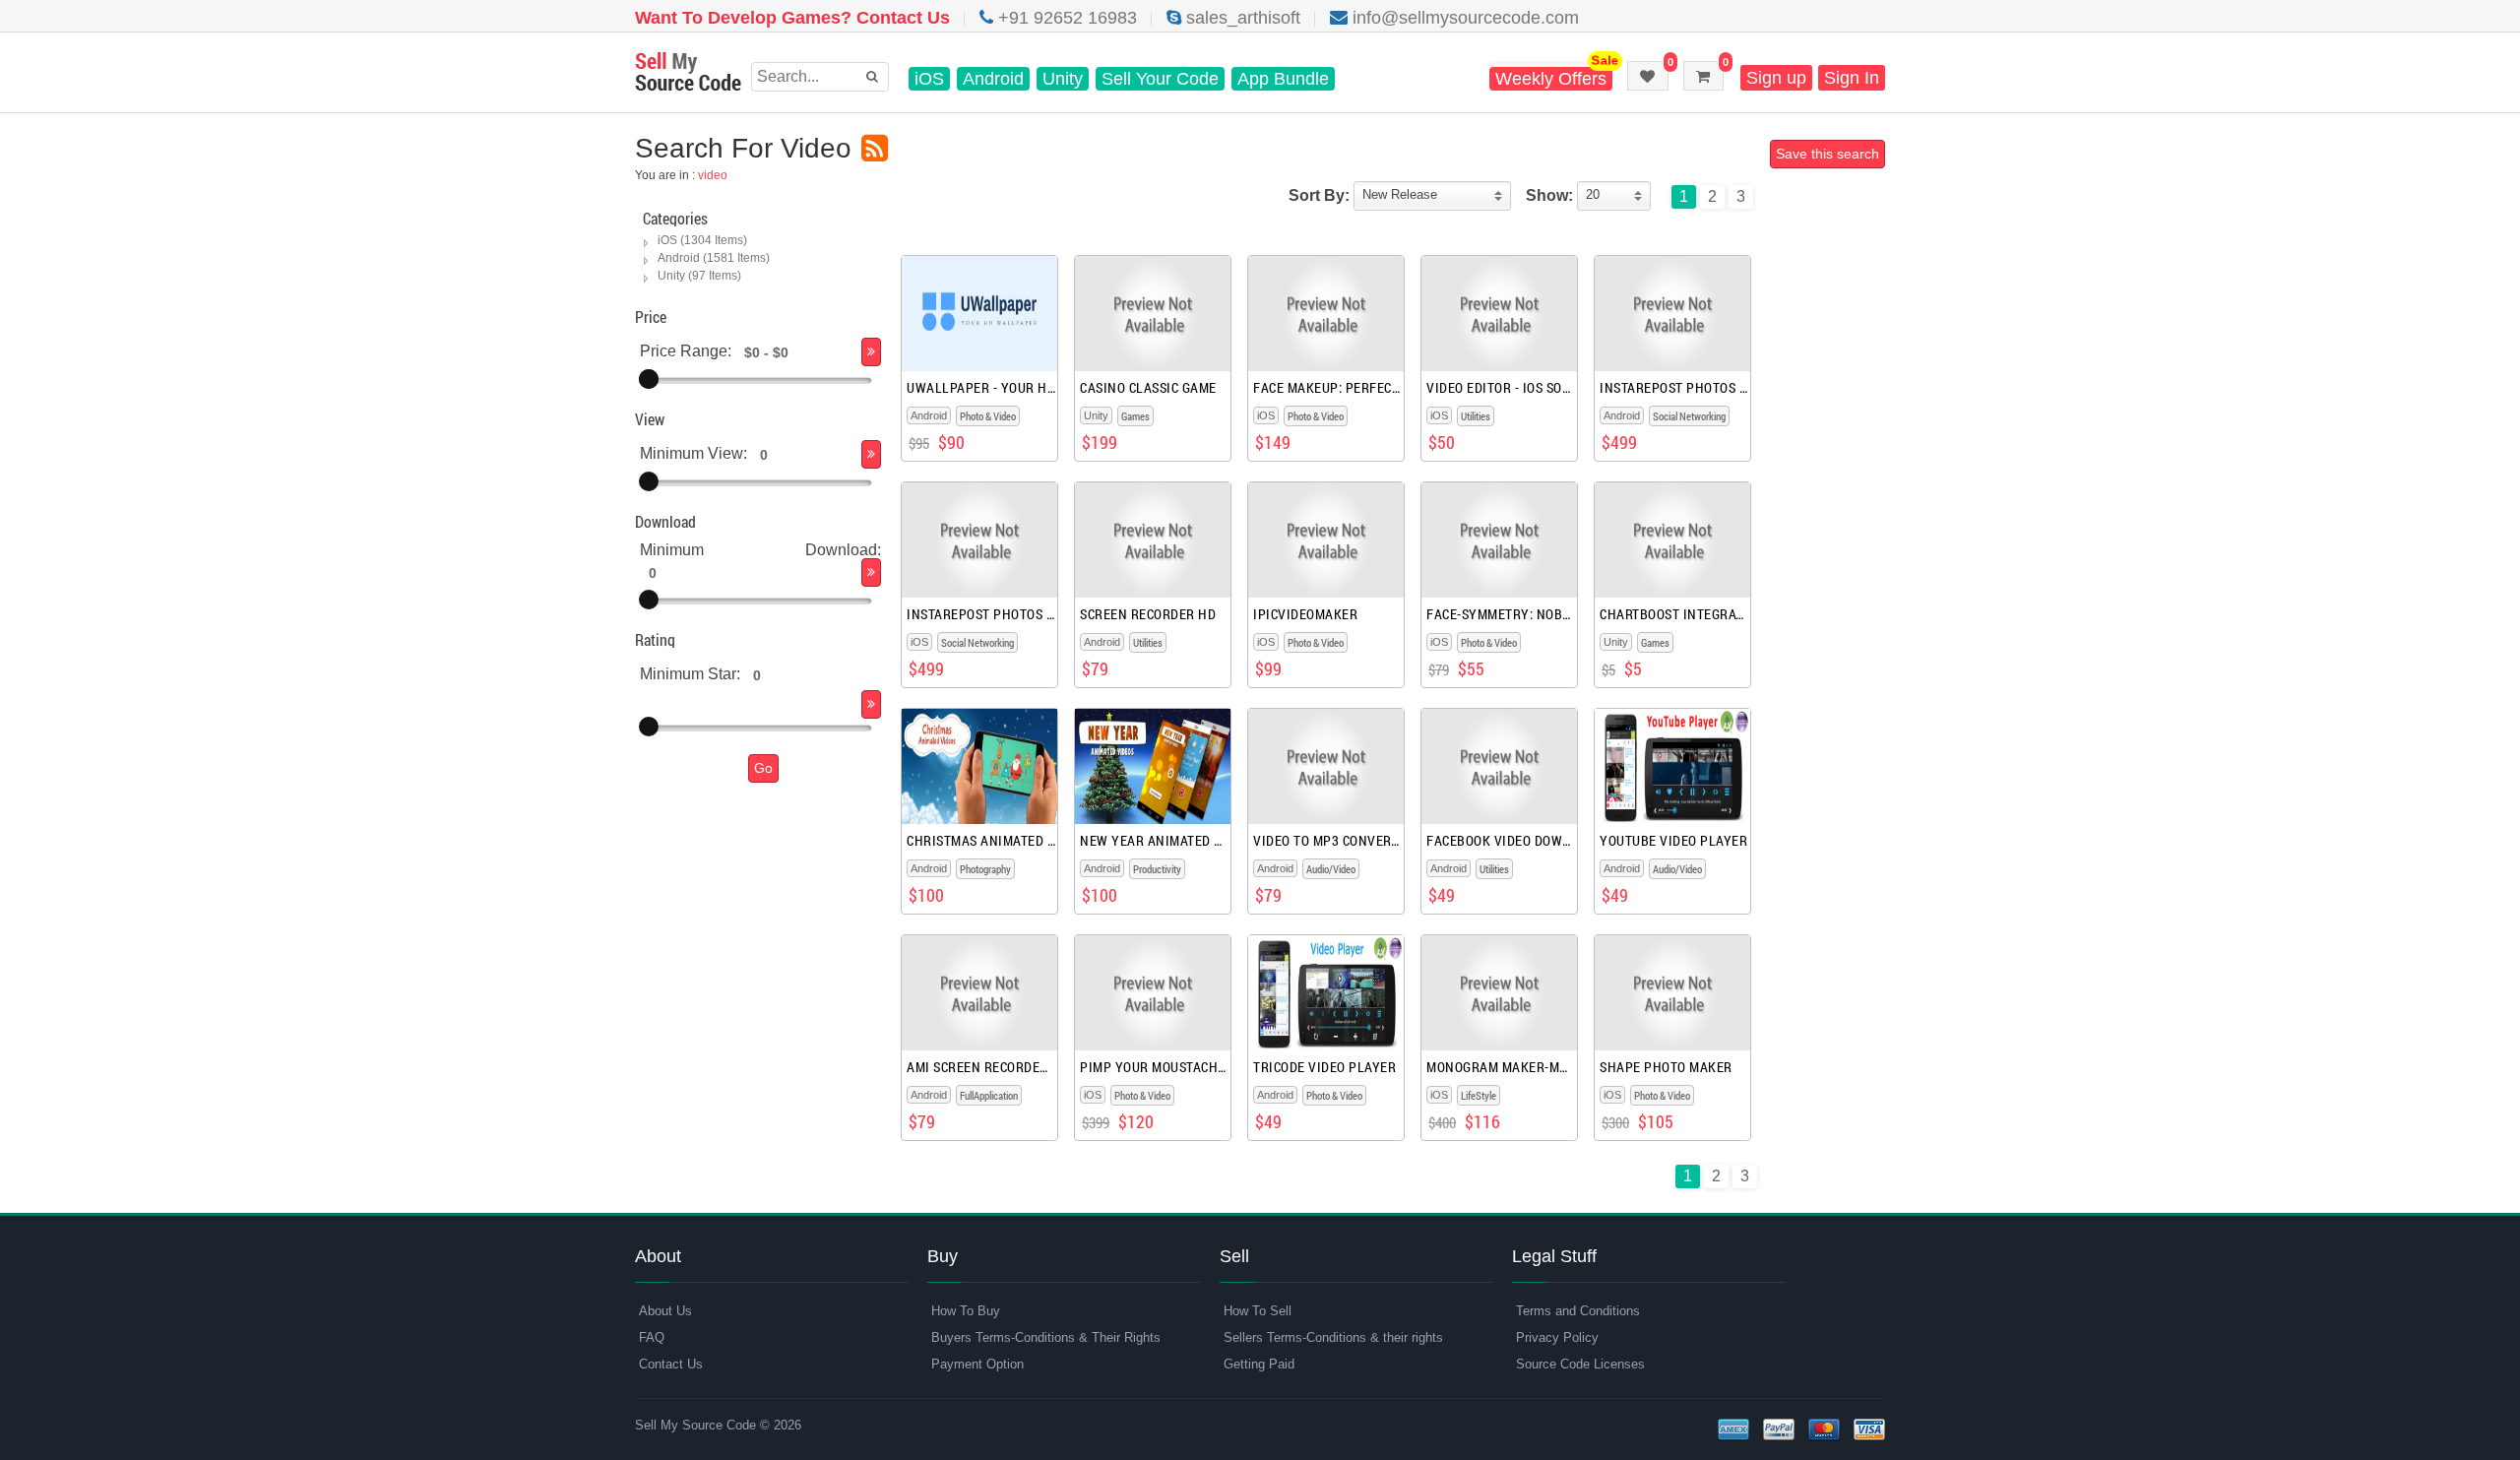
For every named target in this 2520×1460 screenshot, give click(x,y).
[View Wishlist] (1648, 76)
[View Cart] (1703, 76)
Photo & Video (988, 416)
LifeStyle (1479, 1095)
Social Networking (1689, 416)
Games (1135, 416)
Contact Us (671, 1364)
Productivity (1157, 869)
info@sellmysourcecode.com (1463, 18)
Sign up (1776, 78)
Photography (985, 869)
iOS (929, 79)
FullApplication (989, 1095)
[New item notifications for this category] (875, 149)
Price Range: (686, 351)
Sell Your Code (1160, 79)
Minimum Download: (760, 550)
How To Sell (1258, 1311)
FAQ (652, 1337)
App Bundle (1283, 79)
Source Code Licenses (1580, 1364)
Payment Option (977, 1364)
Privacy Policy (1557, 1337)
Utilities (1476, 416)
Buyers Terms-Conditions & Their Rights (1046, 1337)
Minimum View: (693, 453)
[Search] (871, 352)
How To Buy (966, 1311)
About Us (665, 1311)
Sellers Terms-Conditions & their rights (1333, 1337)
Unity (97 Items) (699, 276)
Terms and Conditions (1578, 1311)
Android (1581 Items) (714, 258)
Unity (1063, 79)
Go (763, 768)
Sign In (1852, 78)
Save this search (1827, 154)
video (713, 175)
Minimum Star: (690, 674)
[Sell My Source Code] (688, 73)
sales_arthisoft (1241, 18)
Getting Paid (1259, 1364)
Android (993, 79)
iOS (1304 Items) (702, 240)
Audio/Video (1331, 869)
